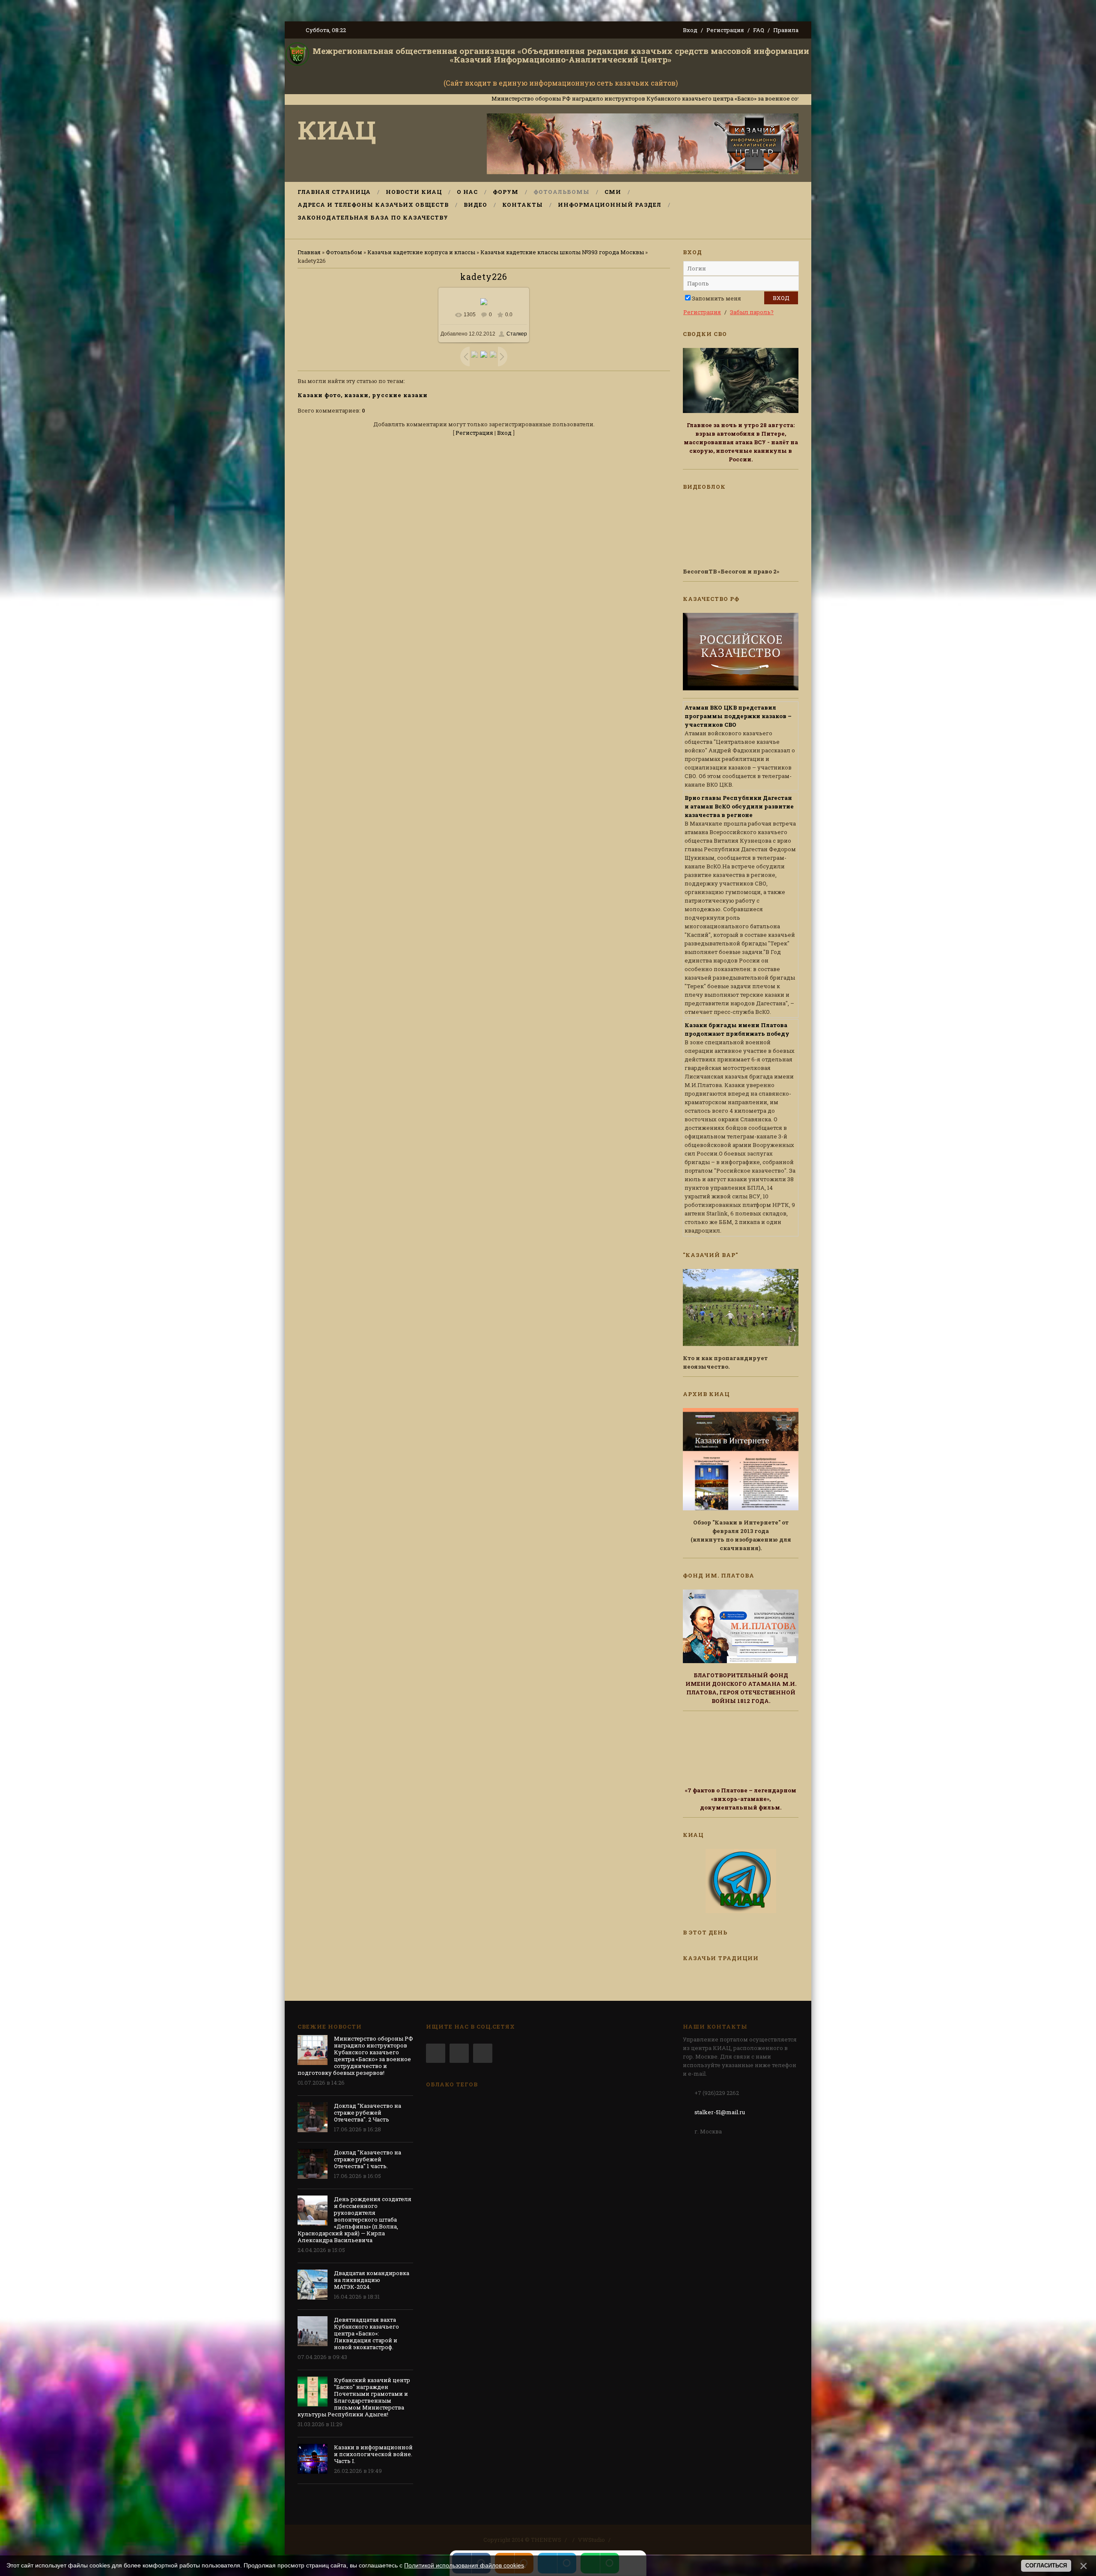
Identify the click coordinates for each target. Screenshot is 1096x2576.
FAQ (759, 30)
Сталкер (517, 334)
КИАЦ (337, 129)
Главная (309, 252)
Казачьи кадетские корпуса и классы (421, 252)
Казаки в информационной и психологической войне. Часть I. (373, 2454)
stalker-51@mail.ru (720, 2112)
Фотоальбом (344, 252)
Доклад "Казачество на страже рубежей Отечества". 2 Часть (368, 2112)
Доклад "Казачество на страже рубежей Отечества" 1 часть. (368, 2159)
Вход (690, 30)
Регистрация (725, 30)
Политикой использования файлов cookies (464, 2565)
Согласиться (1046, 2566)
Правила (786, 30)
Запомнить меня (716, 298)
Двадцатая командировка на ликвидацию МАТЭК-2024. (372, 2280)
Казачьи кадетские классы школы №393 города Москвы (562, 252)
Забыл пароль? (752, 312)
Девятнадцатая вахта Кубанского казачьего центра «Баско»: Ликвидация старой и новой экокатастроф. (366, 2333)
